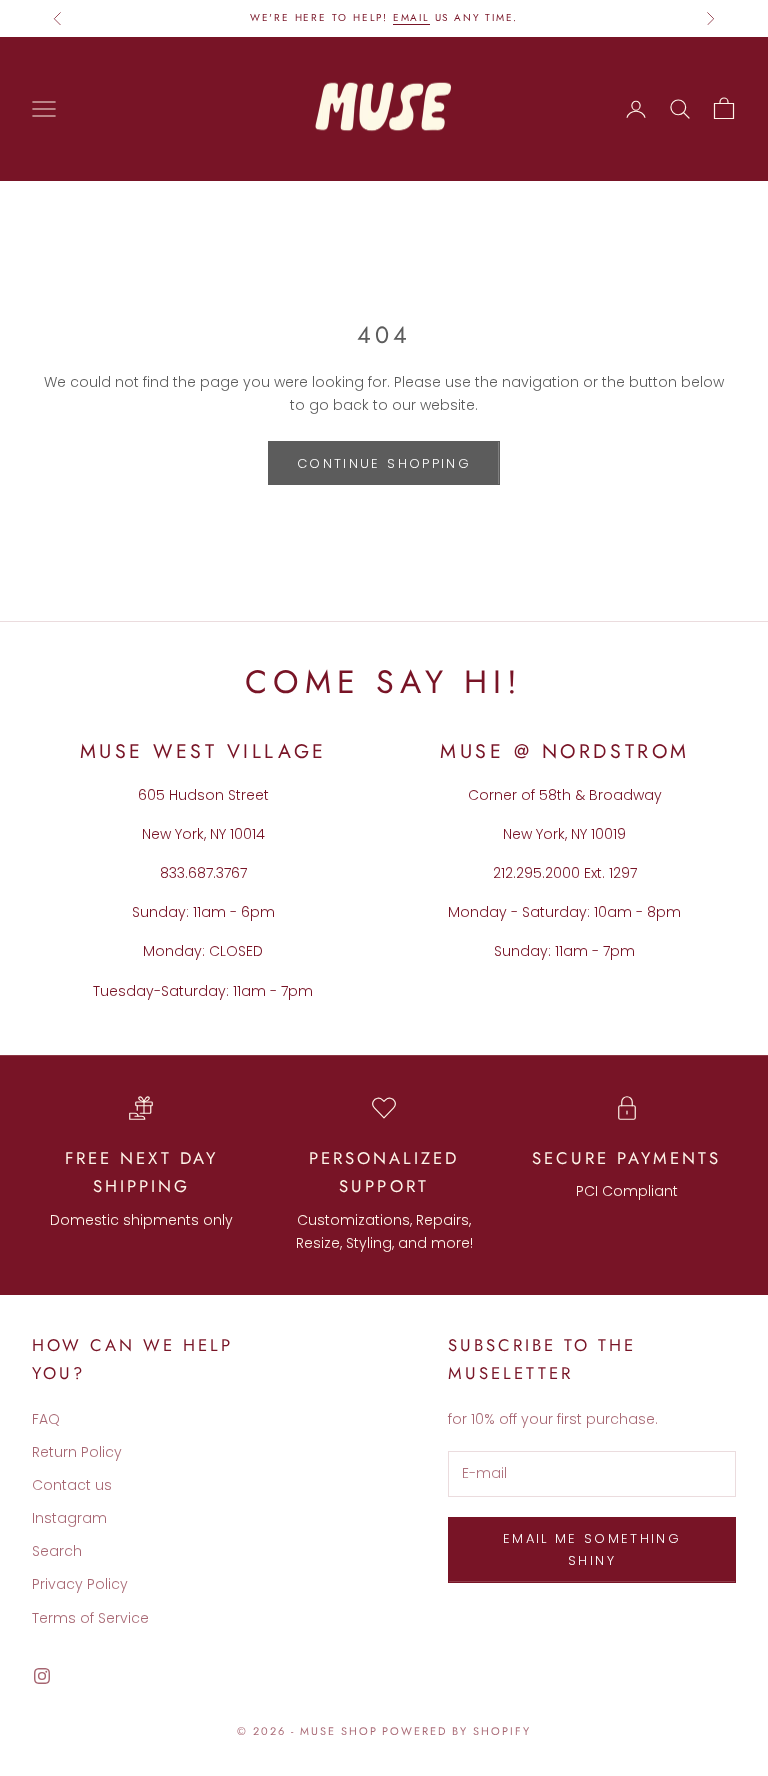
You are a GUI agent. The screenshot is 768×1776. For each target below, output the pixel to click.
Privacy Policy (80, 1584)
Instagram (69, 1518)
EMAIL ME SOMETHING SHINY (592, 1549)
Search (57, 1551)
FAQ (46, 1419)
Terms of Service (90, 1618)
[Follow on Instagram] (42, 1676)
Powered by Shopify (456, 1731)
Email (411, 17)
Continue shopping (384, 463)
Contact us (72, 1485)
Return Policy (77, 1452)
